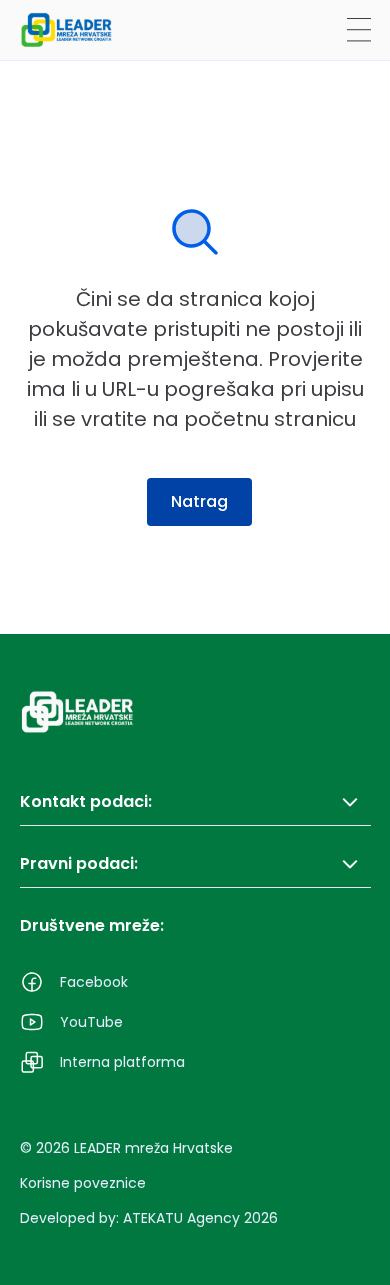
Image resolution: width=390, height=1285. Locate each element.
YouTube (91, 1022)
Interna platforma (122, 1062)
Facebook (94, 982)
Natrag (199, 501)
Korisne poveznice (83, 1183)
